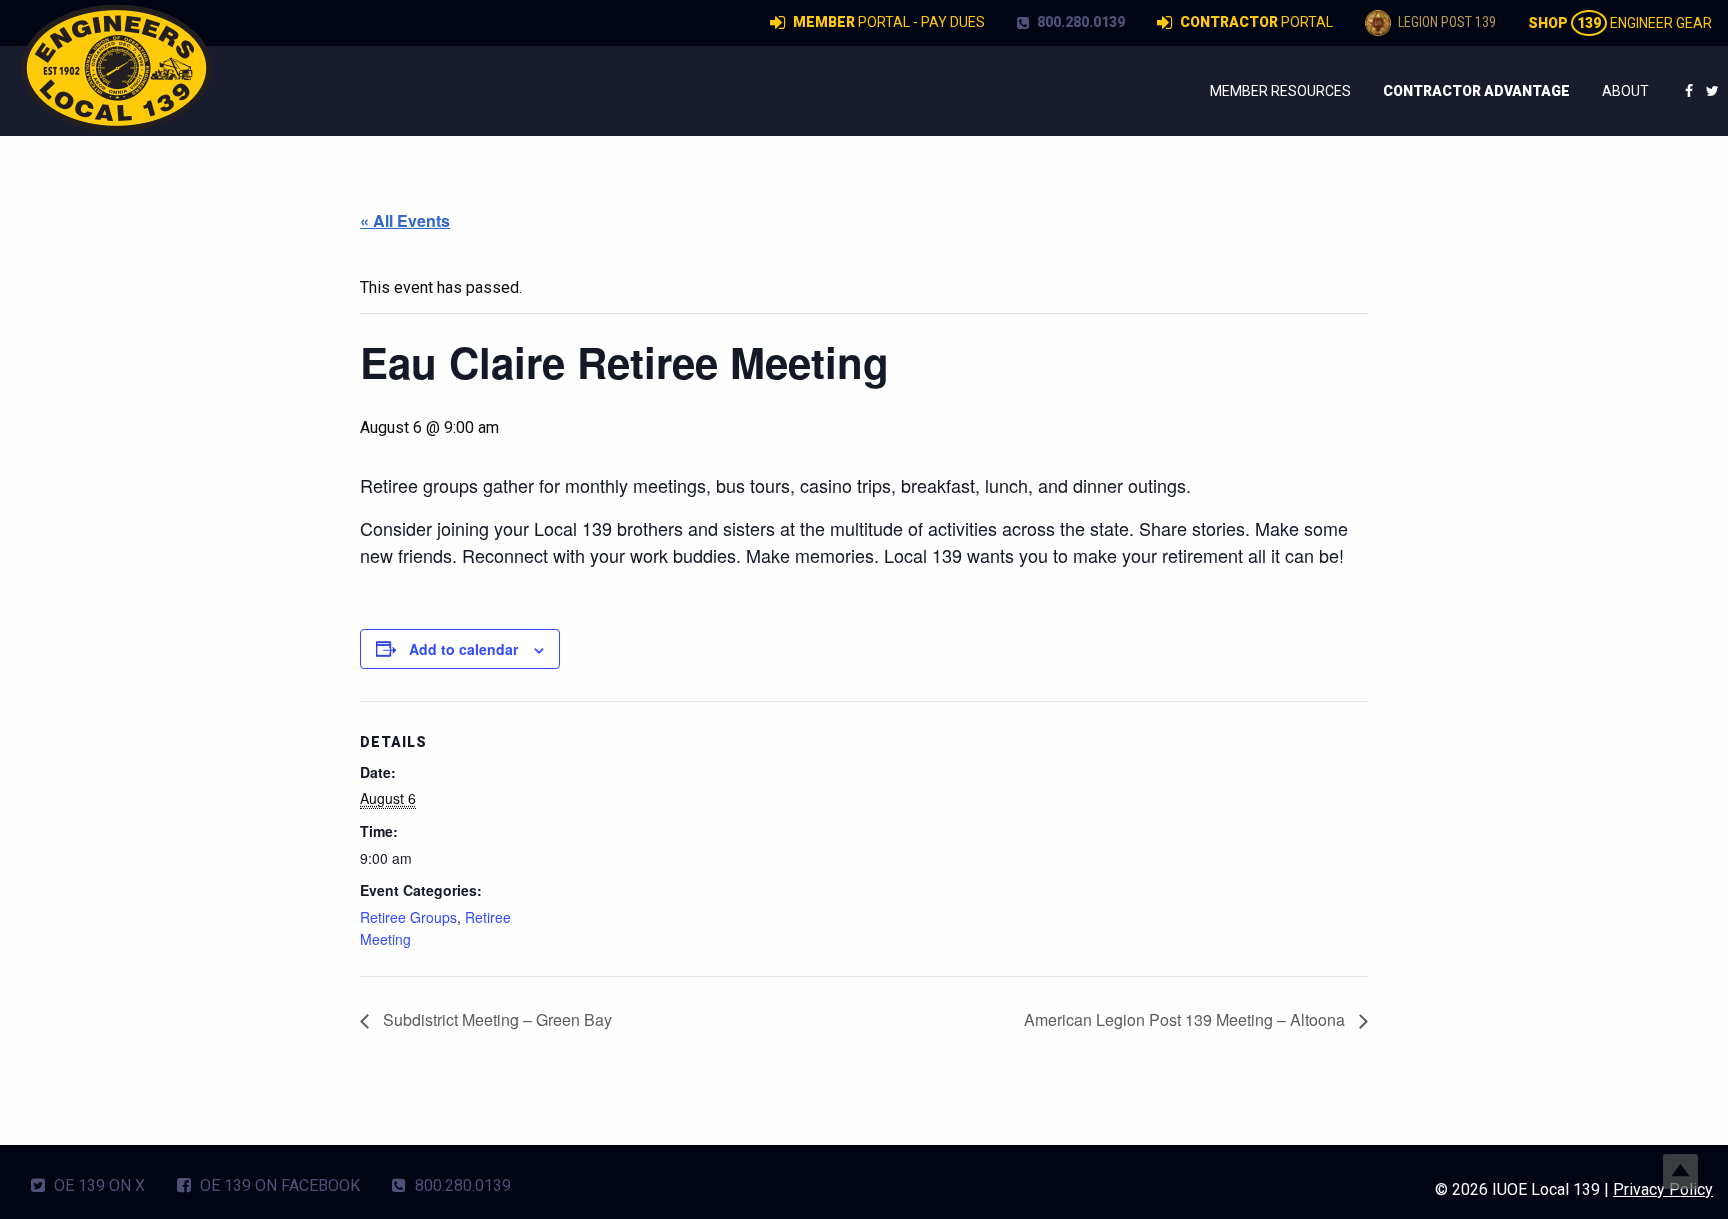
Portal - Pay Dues (889, 22)
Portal (1256, 22)
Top (1680, 1171)
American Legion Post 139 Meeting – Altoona (1186, 1019)
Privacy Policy (1663, 1189)
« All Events (405, 220)
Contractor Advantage (1476, 91)
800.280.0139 (1079, 22)
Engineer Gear (1620, 23)
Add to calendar (463, 649)
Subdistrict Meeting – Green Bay (495, 1019)
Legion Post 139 (1445, 22)
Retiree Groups (408, 917)
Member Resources (1280, 91)
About (1625, 91)
